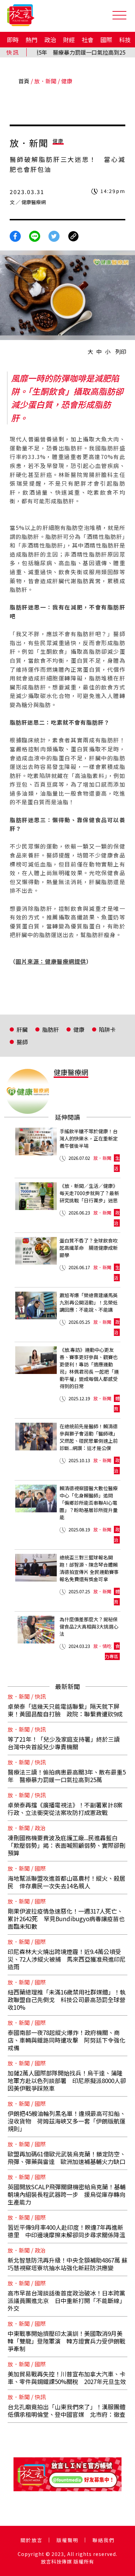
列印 (121, 351)
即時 (13, 40)
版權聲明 (67, 2540)
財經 (69, 40)
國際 (106, 40)
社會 (88, 40)
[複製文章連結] (73, 235)
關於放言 (31, 2540)
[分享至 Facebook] (15, 235)
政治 (50, 40)
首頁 (24, 81)
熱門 (31, 40)
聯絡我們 (103, 2540)
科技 (125, 40)
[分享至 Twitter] (54, 235)
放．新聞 (45, 81)
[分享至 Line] (35, 235)
